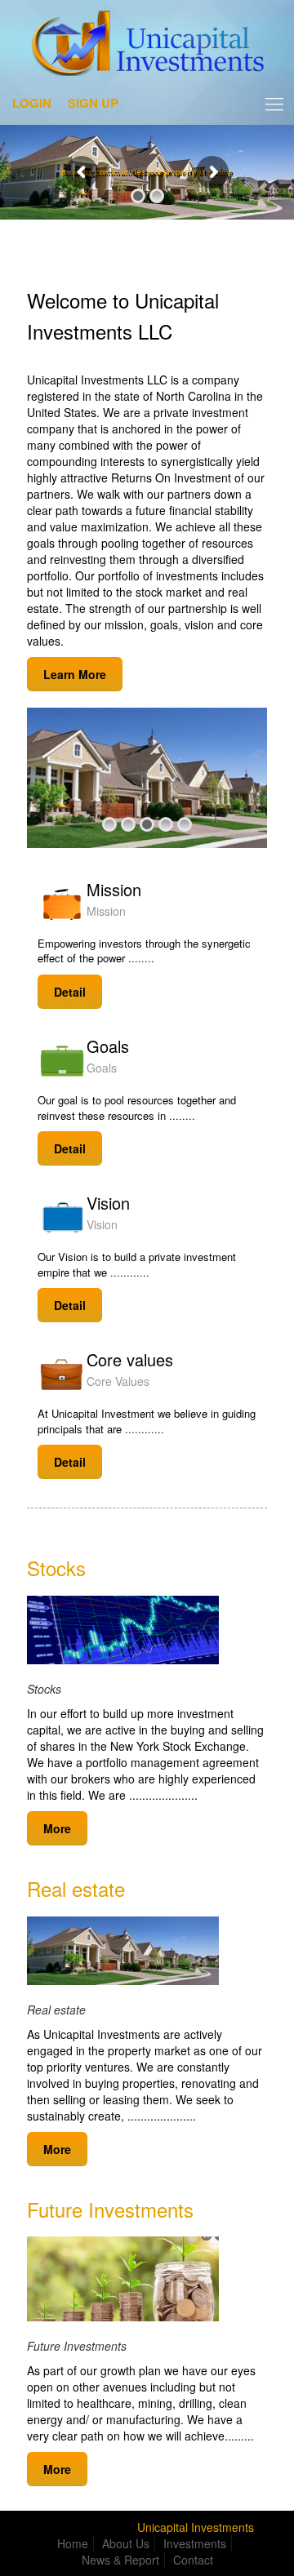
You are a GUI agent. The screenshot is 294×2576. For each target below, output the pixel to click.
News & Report (120, 2560)
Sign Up (93, 103)
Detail (70, 992)
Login (32, 103)
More (57, 1828)
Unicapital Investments (196, 2527)
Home (73, 2543)
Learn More (75, 674)
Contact (193, 2560)
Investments (195, 2543)
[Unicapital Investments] (147, 47)
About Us (126, 2543)
